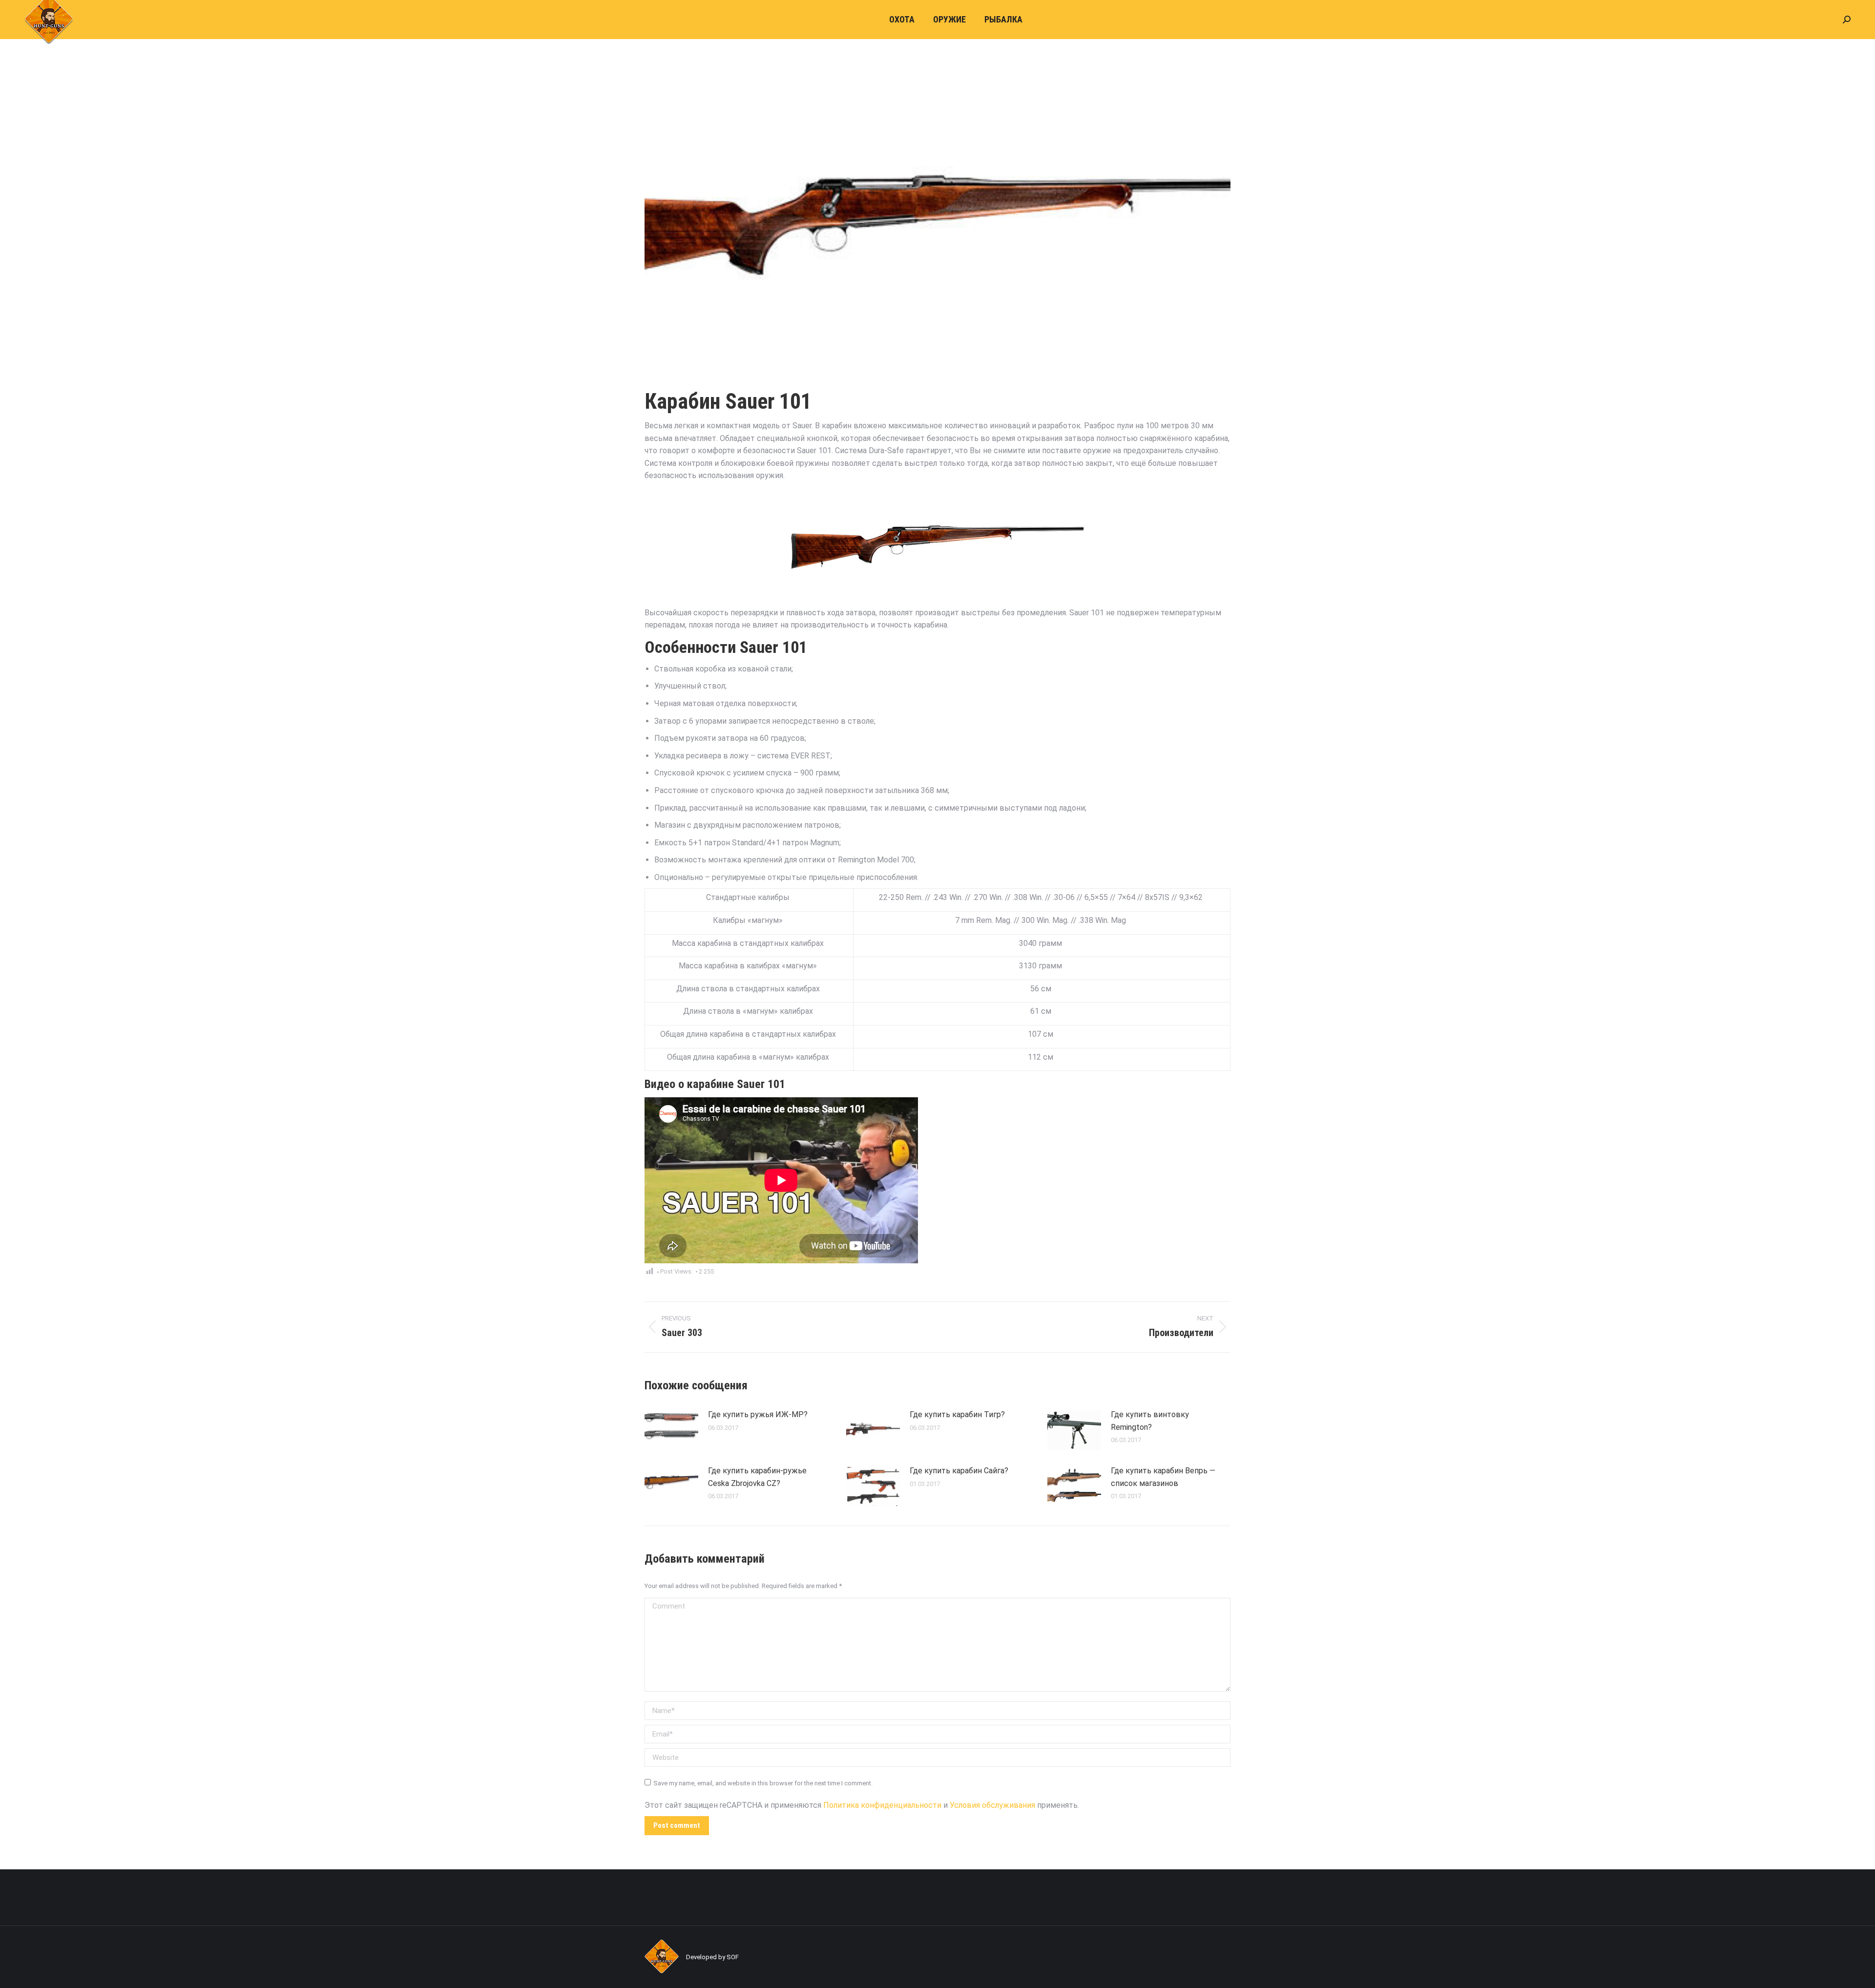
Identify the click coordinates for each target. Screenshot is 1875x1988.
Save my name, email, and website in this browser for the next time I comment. (763, 1783)
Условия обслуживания (992, 1805)
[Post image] (671, 1430)
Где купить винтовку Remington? (1150, 1421)
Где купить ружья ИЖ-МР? (758, 1414)
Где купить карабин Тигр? (957, 1414)
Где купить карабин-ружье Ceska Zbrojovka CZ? (757, 1477)
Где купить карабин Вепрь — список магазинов (1163, 1477)
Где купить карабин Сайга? (959, 1471)
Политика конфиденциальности (882, 1805)
